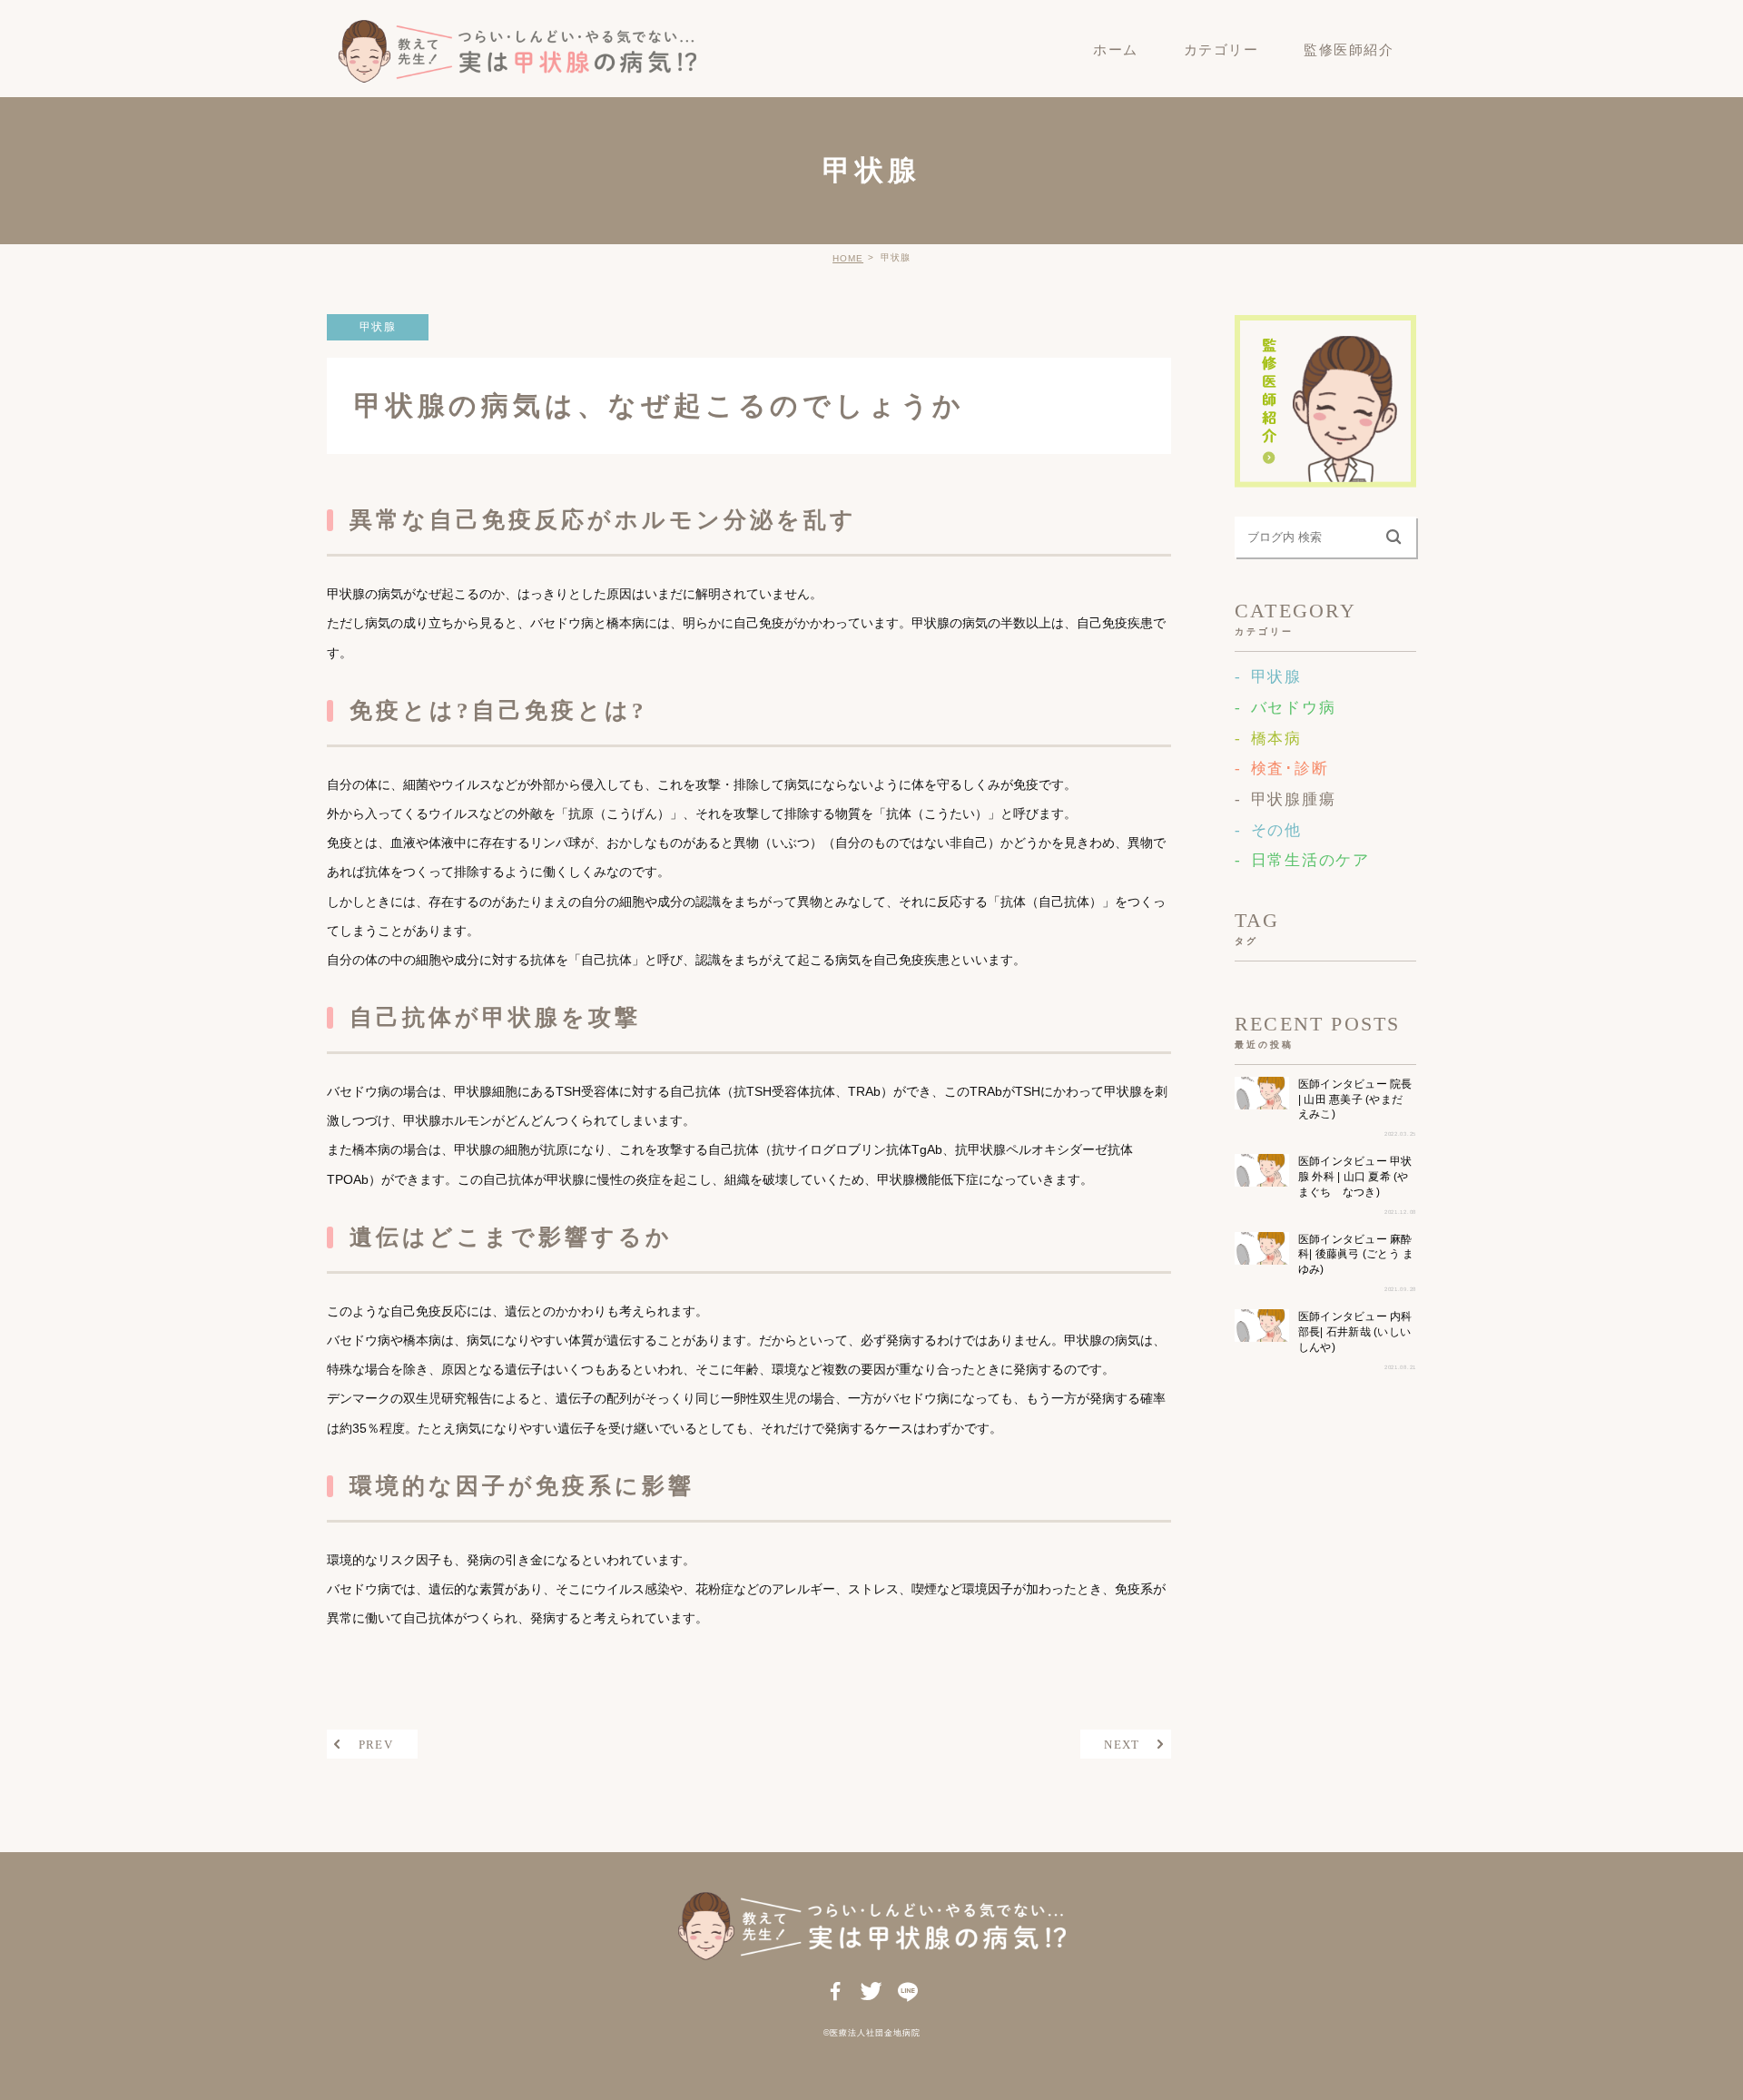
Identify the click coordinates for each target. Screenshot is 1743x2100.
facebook (836, 1993)
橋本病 (1276, 739)
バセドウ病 (1293, 708)
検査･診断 (1290, 769)
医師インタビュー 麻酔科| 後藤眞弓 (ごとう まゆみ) (1356, 1254)
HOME (848, 258)
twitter (872, 1993)
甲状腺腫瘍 (1293, 799)
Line (907, 1993)
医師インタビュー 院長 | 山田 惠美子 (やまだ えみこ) (1355, 1099)
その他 (1276, 830)
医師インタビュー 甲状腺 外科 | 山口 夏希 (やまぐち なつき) (1355, 1177)
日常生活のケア (1310, 860)
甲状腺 (378, 327)
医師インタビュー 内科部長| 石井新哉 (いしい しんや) (1355, 1332)
